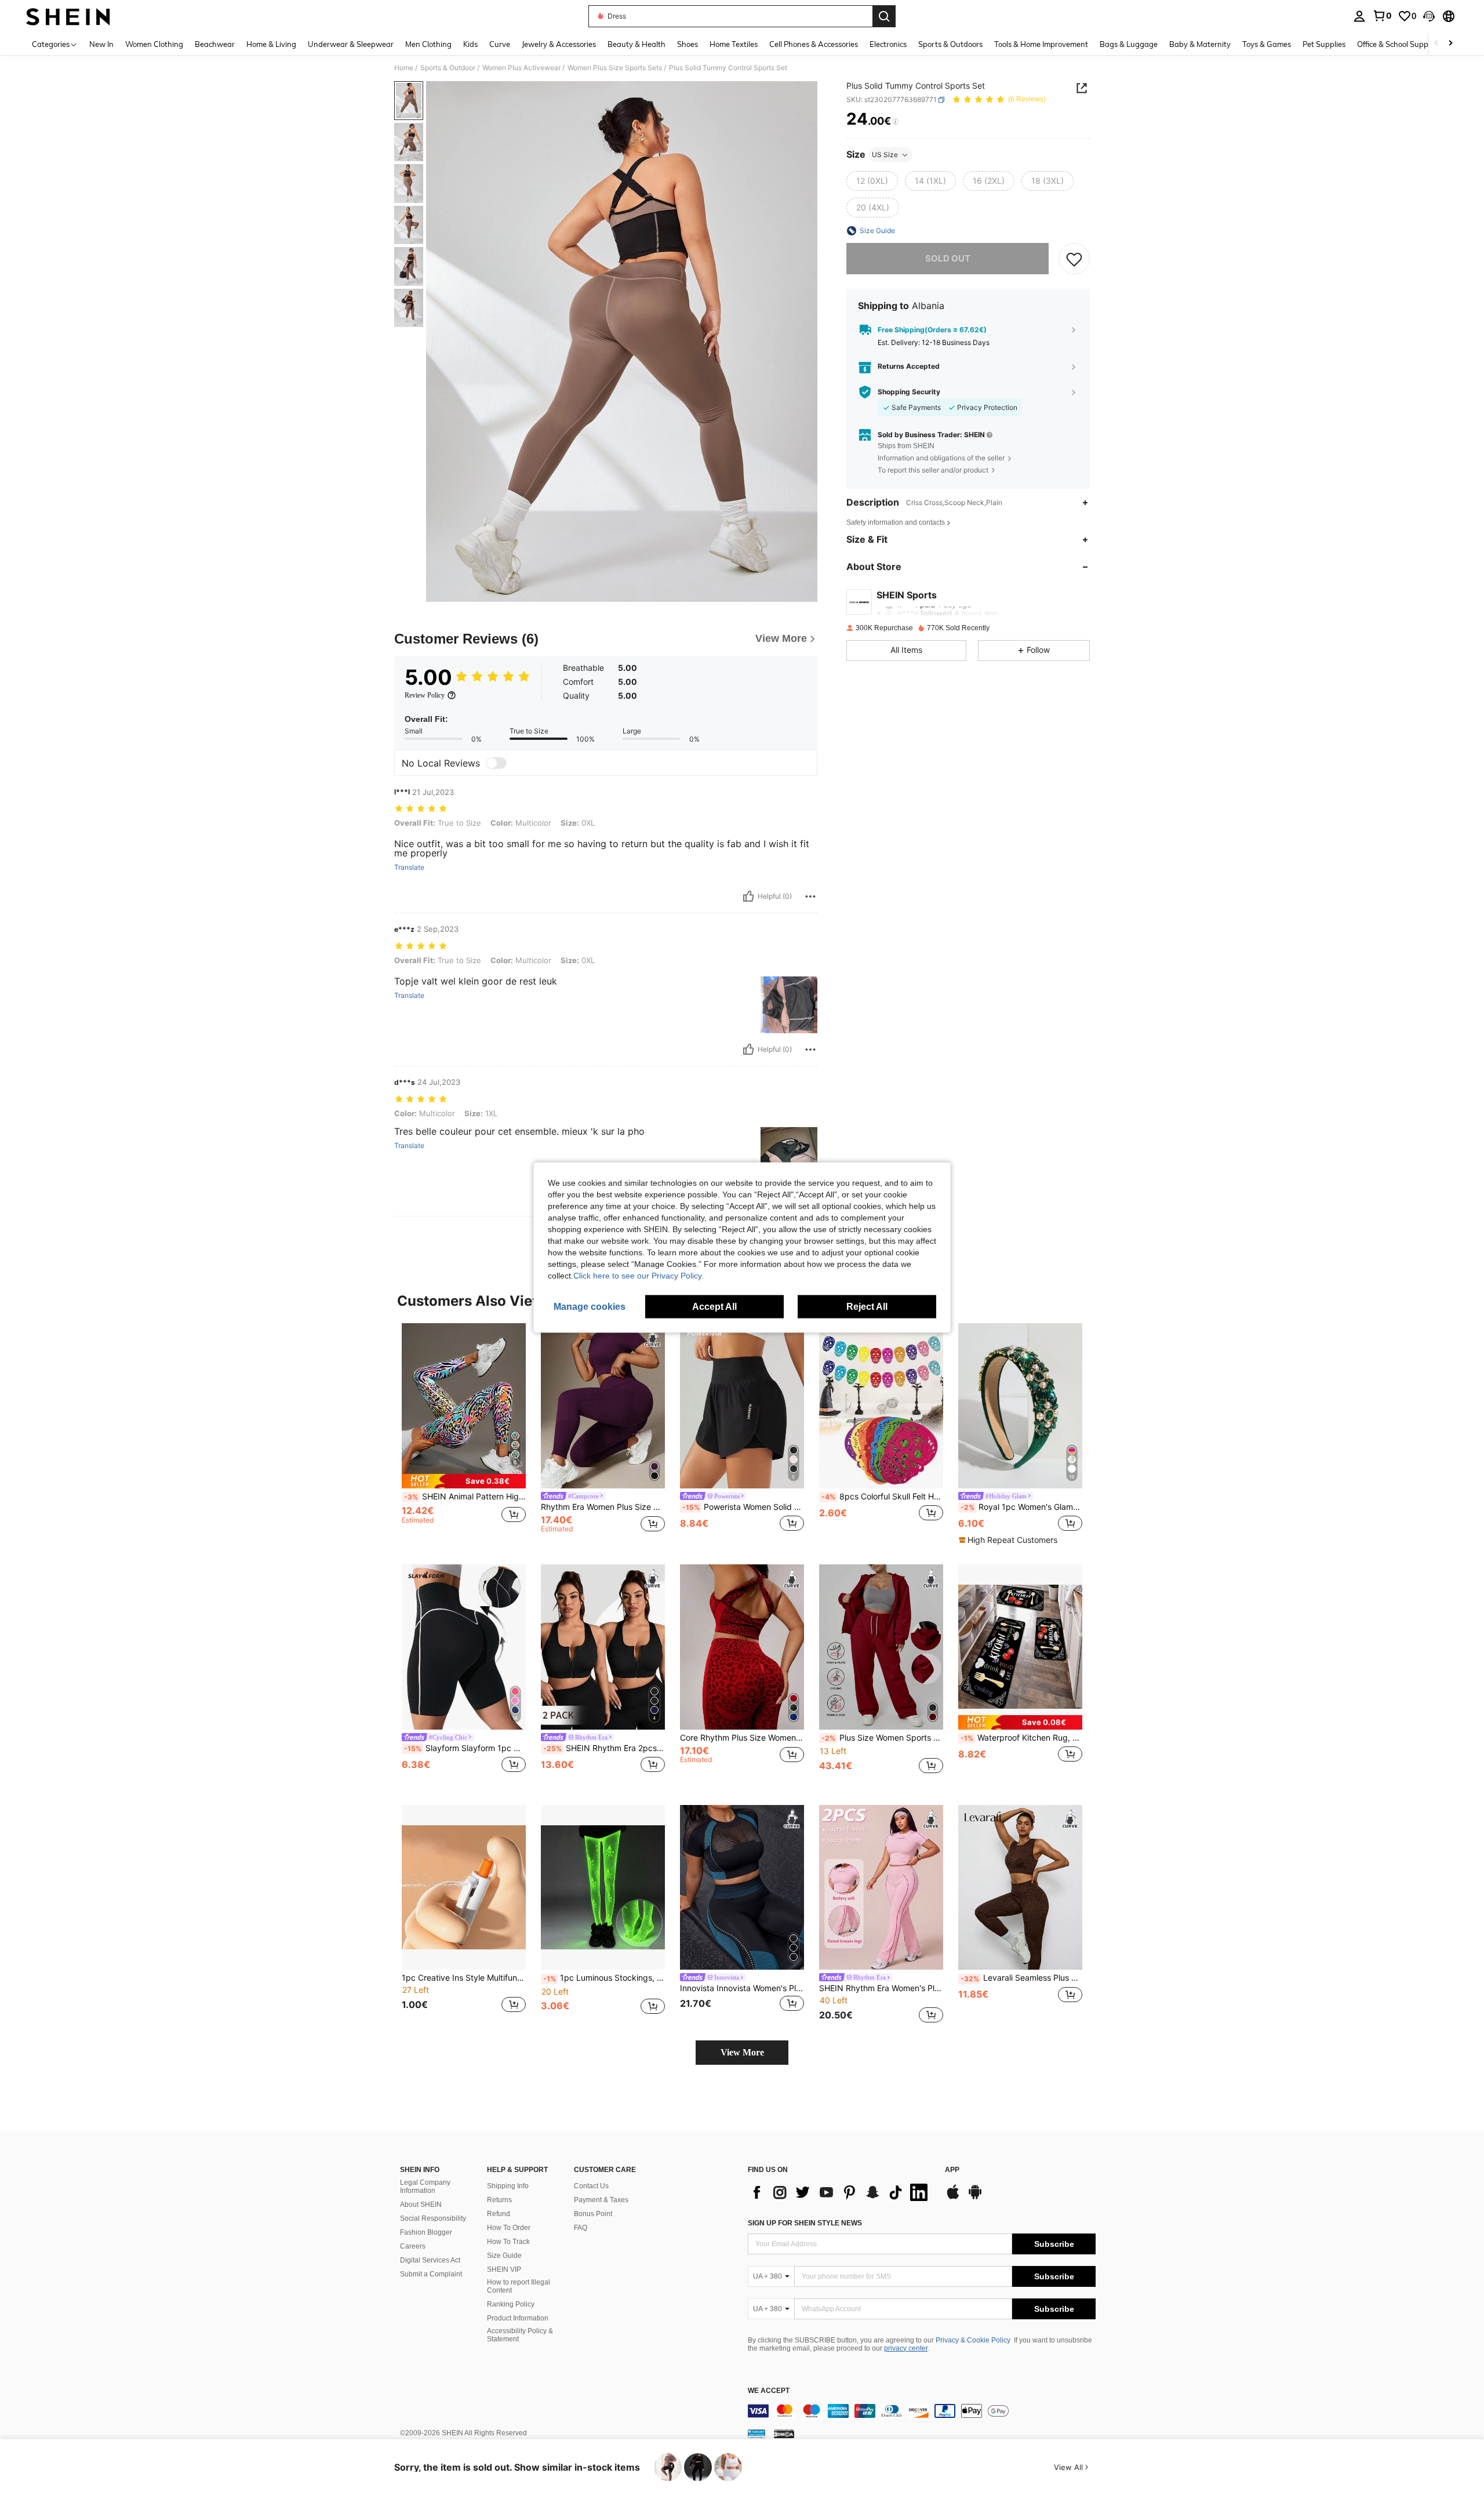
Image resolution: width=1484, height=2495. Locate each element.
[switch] (496, 763)
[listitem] (464, 1434)
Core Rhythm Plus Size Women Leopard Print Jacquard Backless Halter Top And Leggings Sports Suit (742, 1738)
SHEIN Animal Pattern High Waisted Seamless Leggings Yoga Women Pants (465, 1497)
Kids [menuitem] (470, 44)
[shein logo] (68, 16)
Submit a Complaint (431, 2274)
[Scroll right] (1450, 44)
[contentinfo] (922, 2411)
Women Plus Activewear (521, 68)
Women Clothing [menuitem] (154, 44)
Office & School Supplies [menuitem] (1398, 44)
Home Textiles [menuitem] (734, 44)
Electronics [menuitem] (888, 44)
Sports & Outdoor (448, 68)
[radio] (872, 181)
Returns (499, 2200)
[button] (1429, 16)
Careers (413, 2246)
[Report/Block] (810, 896)
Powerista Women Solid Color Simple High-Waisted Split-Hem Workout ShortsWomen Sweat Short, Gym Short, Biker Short (743, 1507)
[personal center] (1359, 16)
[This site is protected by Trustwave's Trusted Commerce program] (756, 2434)
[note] (464, 1481)
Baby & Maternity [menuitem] (1200, 44)
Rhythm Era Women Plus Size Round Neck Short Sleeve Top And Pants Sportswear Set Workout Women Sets (603, 1507)
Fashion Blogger (426, 2232)
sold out (948, 258)
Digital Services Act (430, 2260)
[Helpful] (748, 896)
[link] (1382, 16)
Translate (409, 867)
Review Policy (425, 695)
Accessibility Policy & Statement (520, 2335)
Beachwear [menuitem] (215, 44)
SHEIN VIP (504, 2269)
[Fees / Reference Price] (895, 122)
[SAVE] (1074, 259)
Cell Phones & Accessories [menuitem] (814, 44)
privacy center (906, 2348)
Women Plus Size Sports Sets (615, 68)
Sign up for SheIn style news (805, 2223)
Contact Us (591, 2186)
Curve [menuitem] (500, 44)
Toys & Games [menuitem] (1267, 44)
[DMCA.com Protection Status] (784, 2434)
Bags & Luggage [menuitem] (1129, 44)
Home (404, 68)
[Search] (884, 16)
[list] (841, 2192)
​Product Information (518, 2318)
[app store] (953, 2198)
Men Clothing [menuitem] (428, 44)
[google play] (975, 2198)
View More (742, 2052)
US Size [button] (885, 155)
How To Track (508, 2242)
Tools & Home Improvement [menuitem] (1041, 44)
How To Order (509, 2228)
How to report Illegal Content (519, 2286)
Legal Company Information (425, 2187)
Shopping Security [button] (909, 392)
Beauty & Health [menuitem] (636, 44)
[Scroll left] (1436, 44)
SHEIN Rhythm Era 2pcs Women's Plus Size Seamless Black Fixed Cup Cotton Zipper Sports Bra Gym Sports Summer (604, 1748)
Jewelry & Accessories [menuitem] (559, 44)
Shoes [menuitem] (688, 44)
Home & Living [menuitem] (271, 44)
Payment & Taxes (601, 2200)
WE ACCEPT (769, 2391)
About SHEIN (421, 2205)
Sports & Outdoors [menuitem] (950, 44)
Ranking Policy (511, 2304)
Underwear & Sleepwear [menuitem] (351, 44)
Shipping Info (508, 2186)
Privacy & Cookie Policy (973, 2340)
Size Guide (504, 2256)
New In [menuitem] (101, 44)
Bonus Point (593, 2214)
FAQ (581, 2228)
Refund (499, 2214)
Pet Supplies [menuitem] (1324, 44)
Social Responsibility (433, 2218)
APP (952, 2170)
